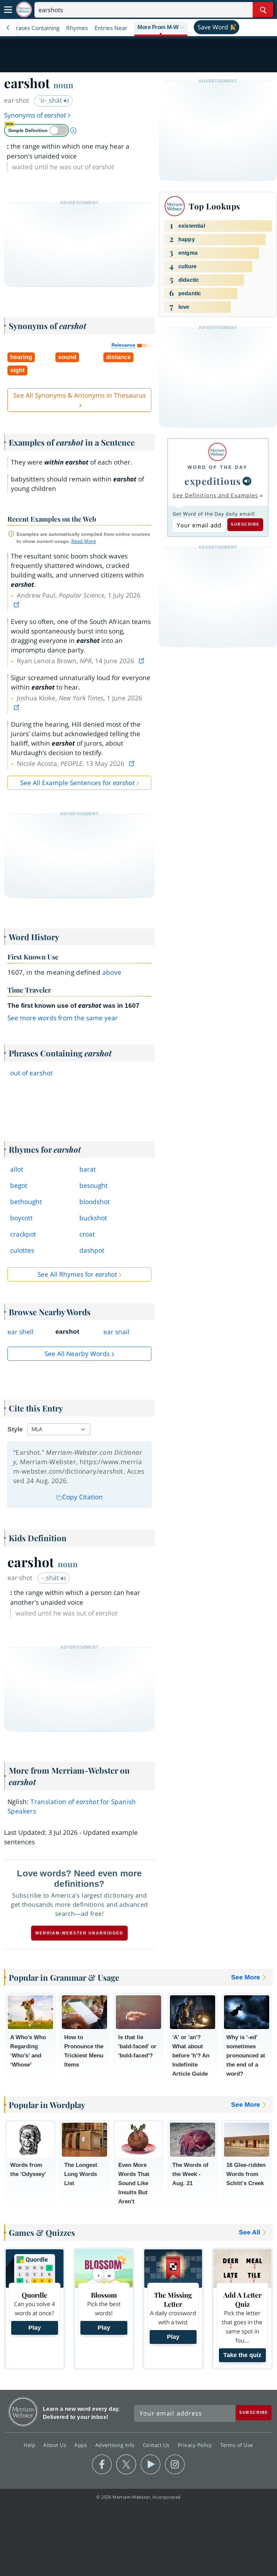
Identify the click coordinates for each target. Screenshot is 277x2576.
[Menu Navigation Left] (8, 28)
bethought (26, 1202)
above (112, 972)
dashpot (92, 1250)
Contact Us (157, 2445)
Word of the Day (217, 467)
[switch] (36, 130)
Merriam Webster (23, 2412)
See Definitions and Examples (215, 495)
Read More (84, 541)
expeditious (213, 481)
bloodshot (95, 1202)
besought (94, 1185)
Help (30, 2445)
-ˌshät (51, 1578)
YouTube (150, 2465)
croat (87, 1234)
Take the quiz (242, 2355)
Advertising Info (116, 2445)
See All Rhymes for (77, 1274)
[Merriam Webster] (217, 452)
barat (88, 1169)
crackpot (23, 1234)
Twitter (126, 2465)
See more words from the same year (63, 1018)
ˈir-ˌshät (51, 100)
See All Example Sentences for (77, 783)
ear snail (116, 1332)
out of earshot (31, 1073)
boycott (21, 1218)
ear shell (20, 1332)
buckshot (93, 1218)
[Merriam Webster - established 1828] (24, 10)
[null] (247, 481)
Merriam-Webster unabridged (79, 1933)
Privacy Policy (196, 2445)
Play (35, 2328)
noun (63, 85)
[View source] (17, 605)
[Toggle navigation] (8, 10)
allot (17, 1169)
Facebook (102, 2465)
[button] (161, 28)
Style (15, 1429)
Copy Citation (82, 1497)
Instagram (175, 2465)
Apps (81, 2445)
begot (19, 1185)
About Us (56, 2445)
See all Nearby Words (77, 1354)
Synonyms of (35, 115)
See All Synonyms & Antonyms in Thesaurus (80, 395)
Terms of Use (237, 2445)
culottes (22, 1250)
